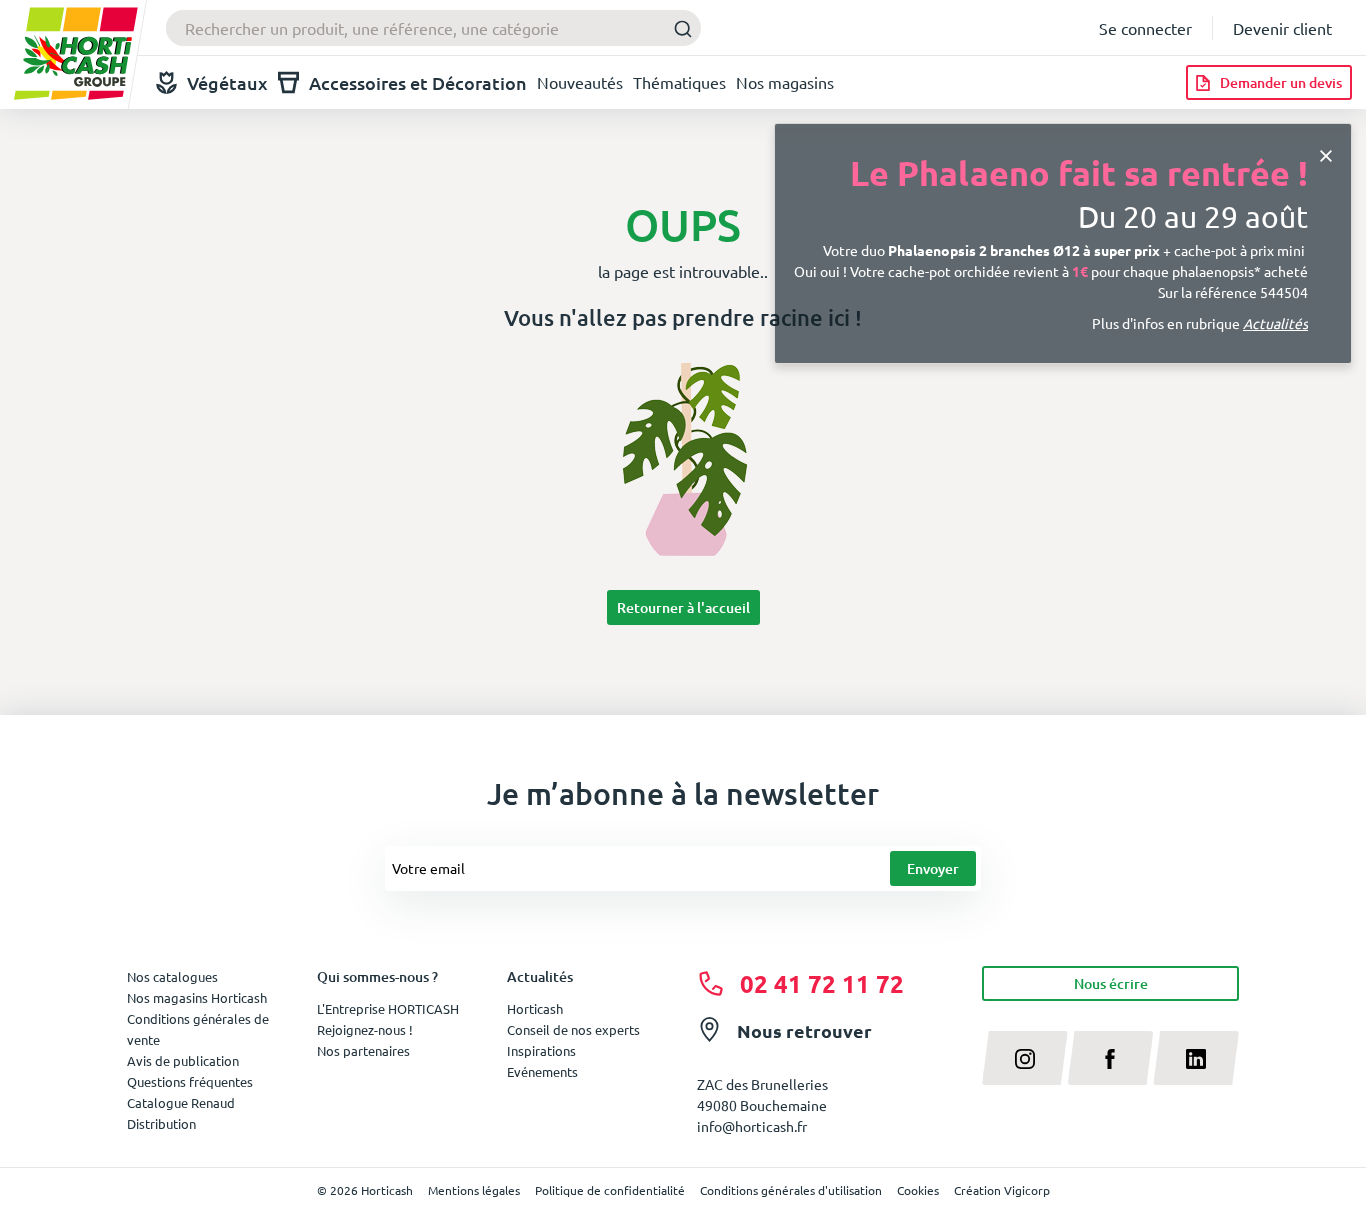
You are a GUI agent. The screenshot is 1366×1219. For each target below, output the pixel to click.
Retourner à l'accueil (683, 607)
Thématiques (679, 82)
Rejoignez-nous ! (365, 1029)
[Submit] (677, 28)
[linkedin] (1196, 1058)
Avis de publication (183, 1060)
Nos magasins (785, 82)
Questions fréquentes (190, 1081)
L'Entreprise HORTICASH (388, 1008)
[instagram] (1025, 1058)
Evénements (542, 1071)
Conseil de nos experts (573, 1029)
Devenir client (1282, 28)
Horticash (535, 1008)
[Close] (1326, 153)
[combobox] (433, 28)
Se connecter (1145, 28)
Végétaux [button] (227, 82)
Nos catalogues (172, 976)
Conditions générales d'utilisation (791, 1190)
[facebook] (1111, 1058)
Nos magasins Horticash (197, 997)
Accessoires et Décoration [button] (418, 82)
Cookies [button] (918, 1190)
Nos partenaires (363, 1050)
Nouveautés (580, 82)
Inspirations (541, 1050)
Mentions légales (474, 1190)
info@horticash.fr (752, 1126)
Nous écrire (1111, 983)
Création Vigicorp (1002, 1190)
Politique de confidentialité (610, 1190)
